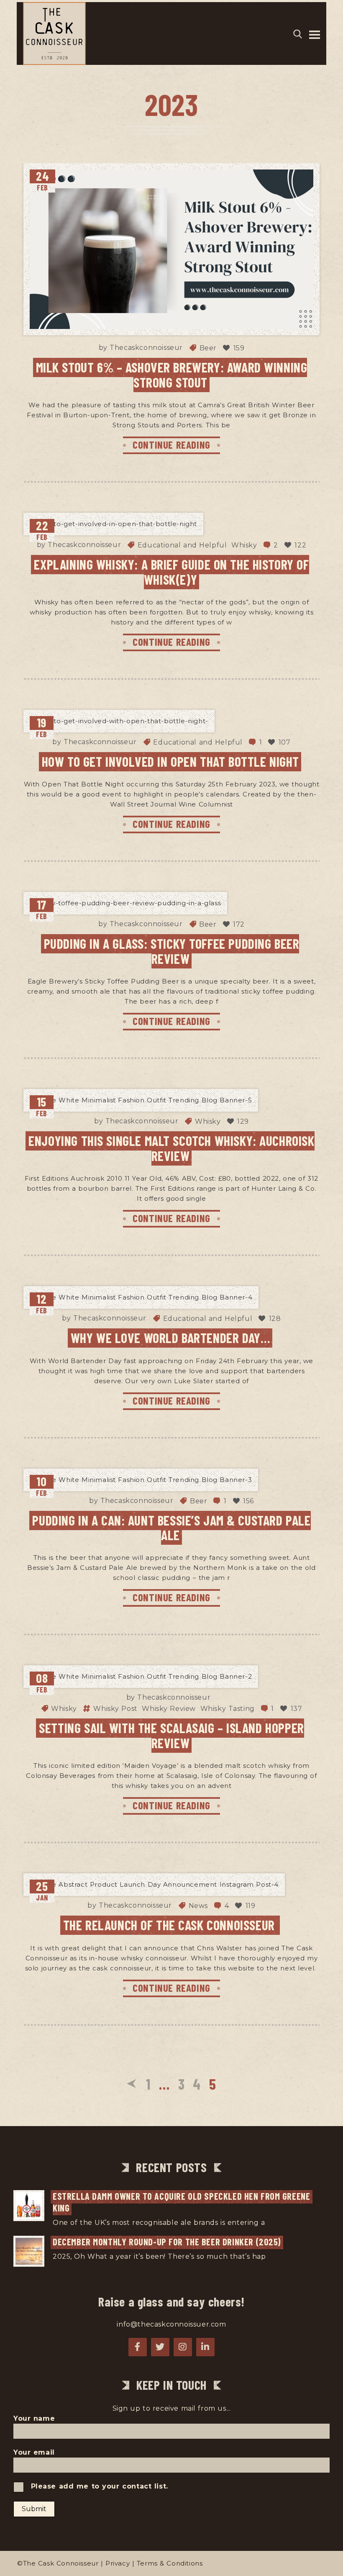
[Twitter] (160, 2347)
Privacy (118, 2563)
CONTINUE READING (171, 444)
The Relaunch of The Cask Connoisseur (171, 1925)
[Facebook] (138, 2347)
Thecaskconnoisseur (146, 348)
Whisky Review (169, 1709)
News (198, 1906)
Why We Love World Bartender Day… (171, 1338)
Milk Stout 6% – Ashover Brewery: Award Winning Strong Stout (172, 374)
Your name (34, 2418)
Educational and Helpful (182, 545)
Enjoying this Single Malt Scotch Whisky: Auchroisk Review (171, 1148)
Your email (34, 2452)
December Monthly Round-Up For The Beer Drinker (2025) (167, 2242)
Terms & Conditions (170, 2563)
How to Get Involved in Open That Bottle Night (170, 761)
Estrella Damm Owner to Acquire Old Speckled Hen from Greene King (183, 2202)
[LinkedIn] (205, 2347)
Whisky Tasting (228, 1709)
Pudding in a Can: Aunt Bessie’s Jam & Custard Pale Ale (171, 1527)
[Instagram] (183, 2347)
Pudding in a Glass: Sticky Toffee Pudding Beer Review (172, 951)
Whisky (244, 545)
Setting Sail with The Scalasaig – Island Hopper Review (171, 1735)
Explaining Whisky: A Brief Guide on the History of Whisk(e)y (171, 571)
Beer (208, 348)
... (270, 2223)
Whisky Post (115, 1709)
